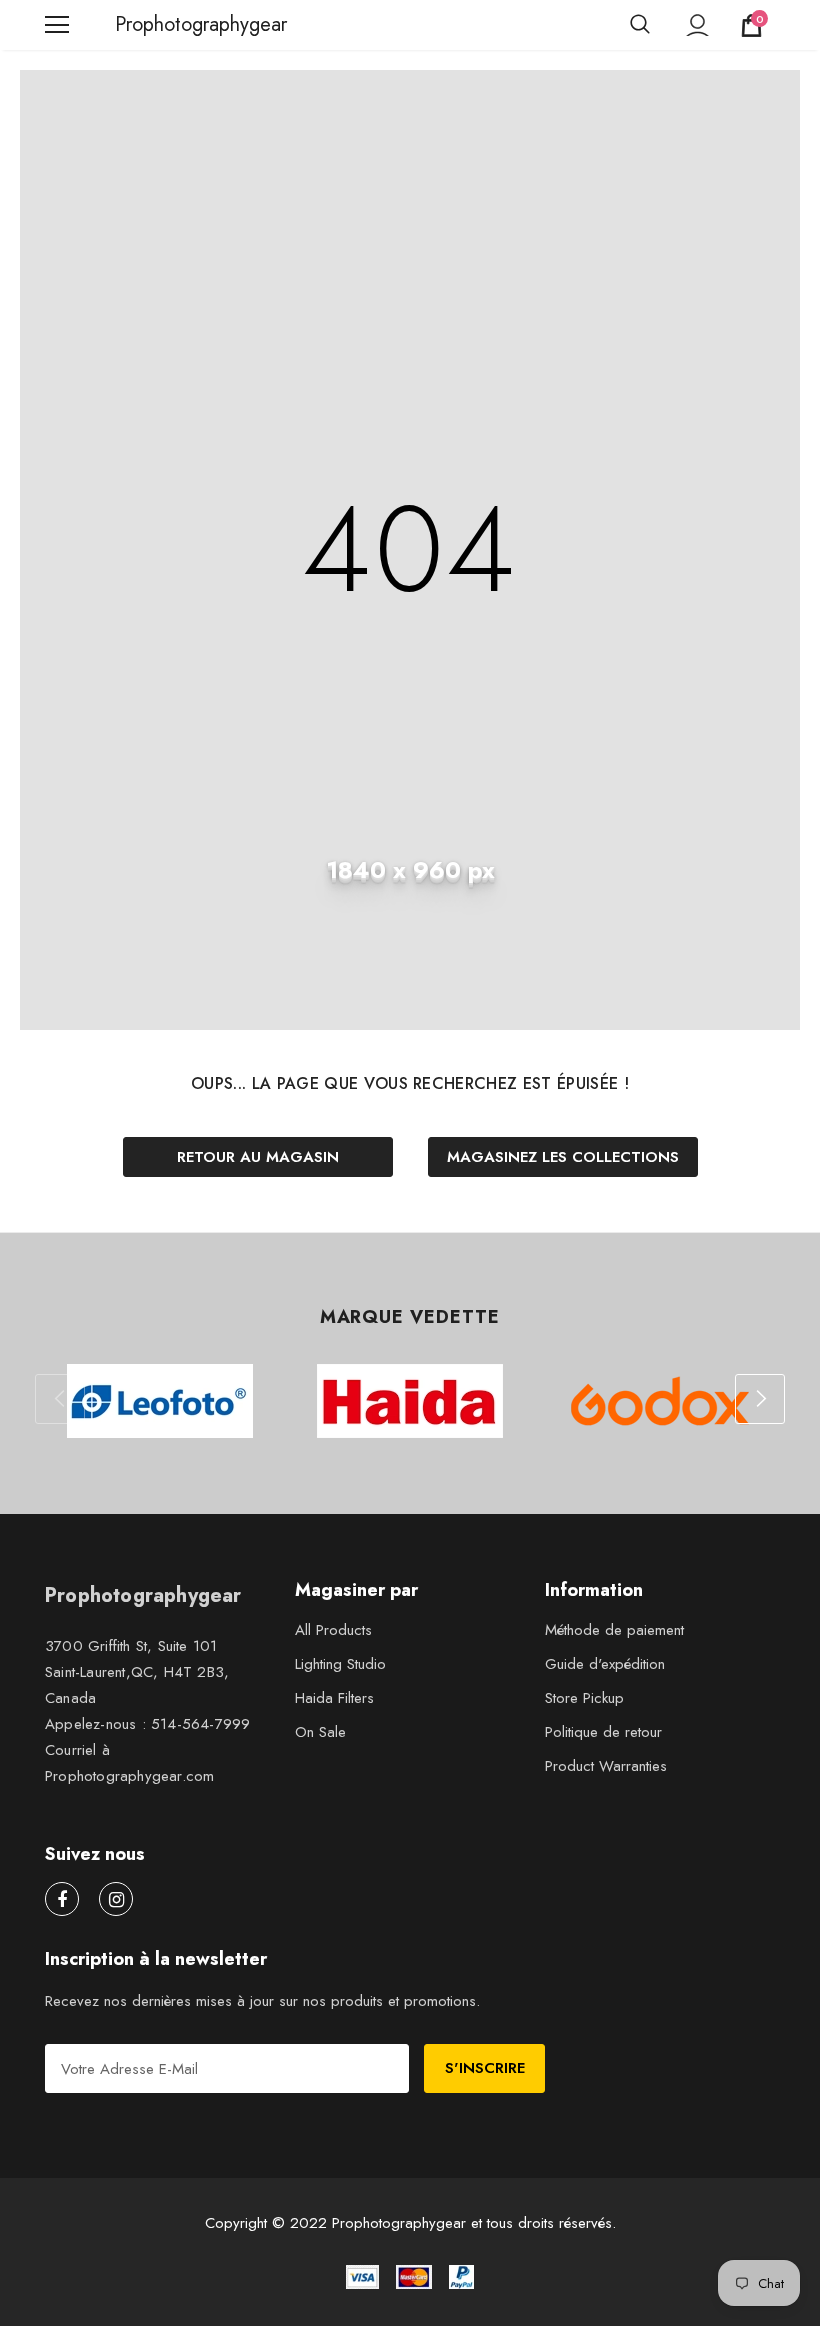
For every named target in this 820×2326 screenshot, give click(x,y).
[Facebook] (62, 1899)
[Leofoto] (160, 1401)
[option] (160, 1401)
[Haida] (410, 1401)
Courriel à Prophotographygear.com (129, 1763)
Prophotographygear (140, 25)
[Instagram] (116, 1899)
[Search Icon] (640, 25)
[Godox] (660, 1401)
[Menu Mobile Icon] (57, 25)
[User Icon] (697, 25)
